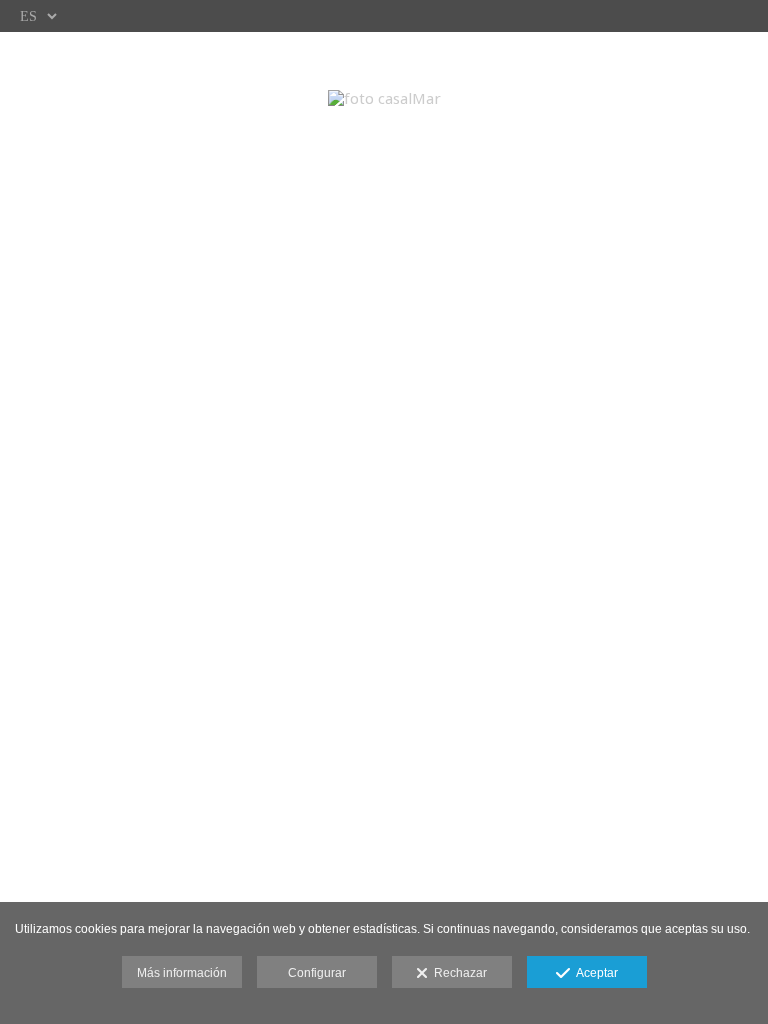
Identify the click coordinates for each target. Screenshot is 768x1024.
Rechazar (457, 973)
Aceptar (594, 973)
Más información (182, 973)
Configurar (317, 973)
